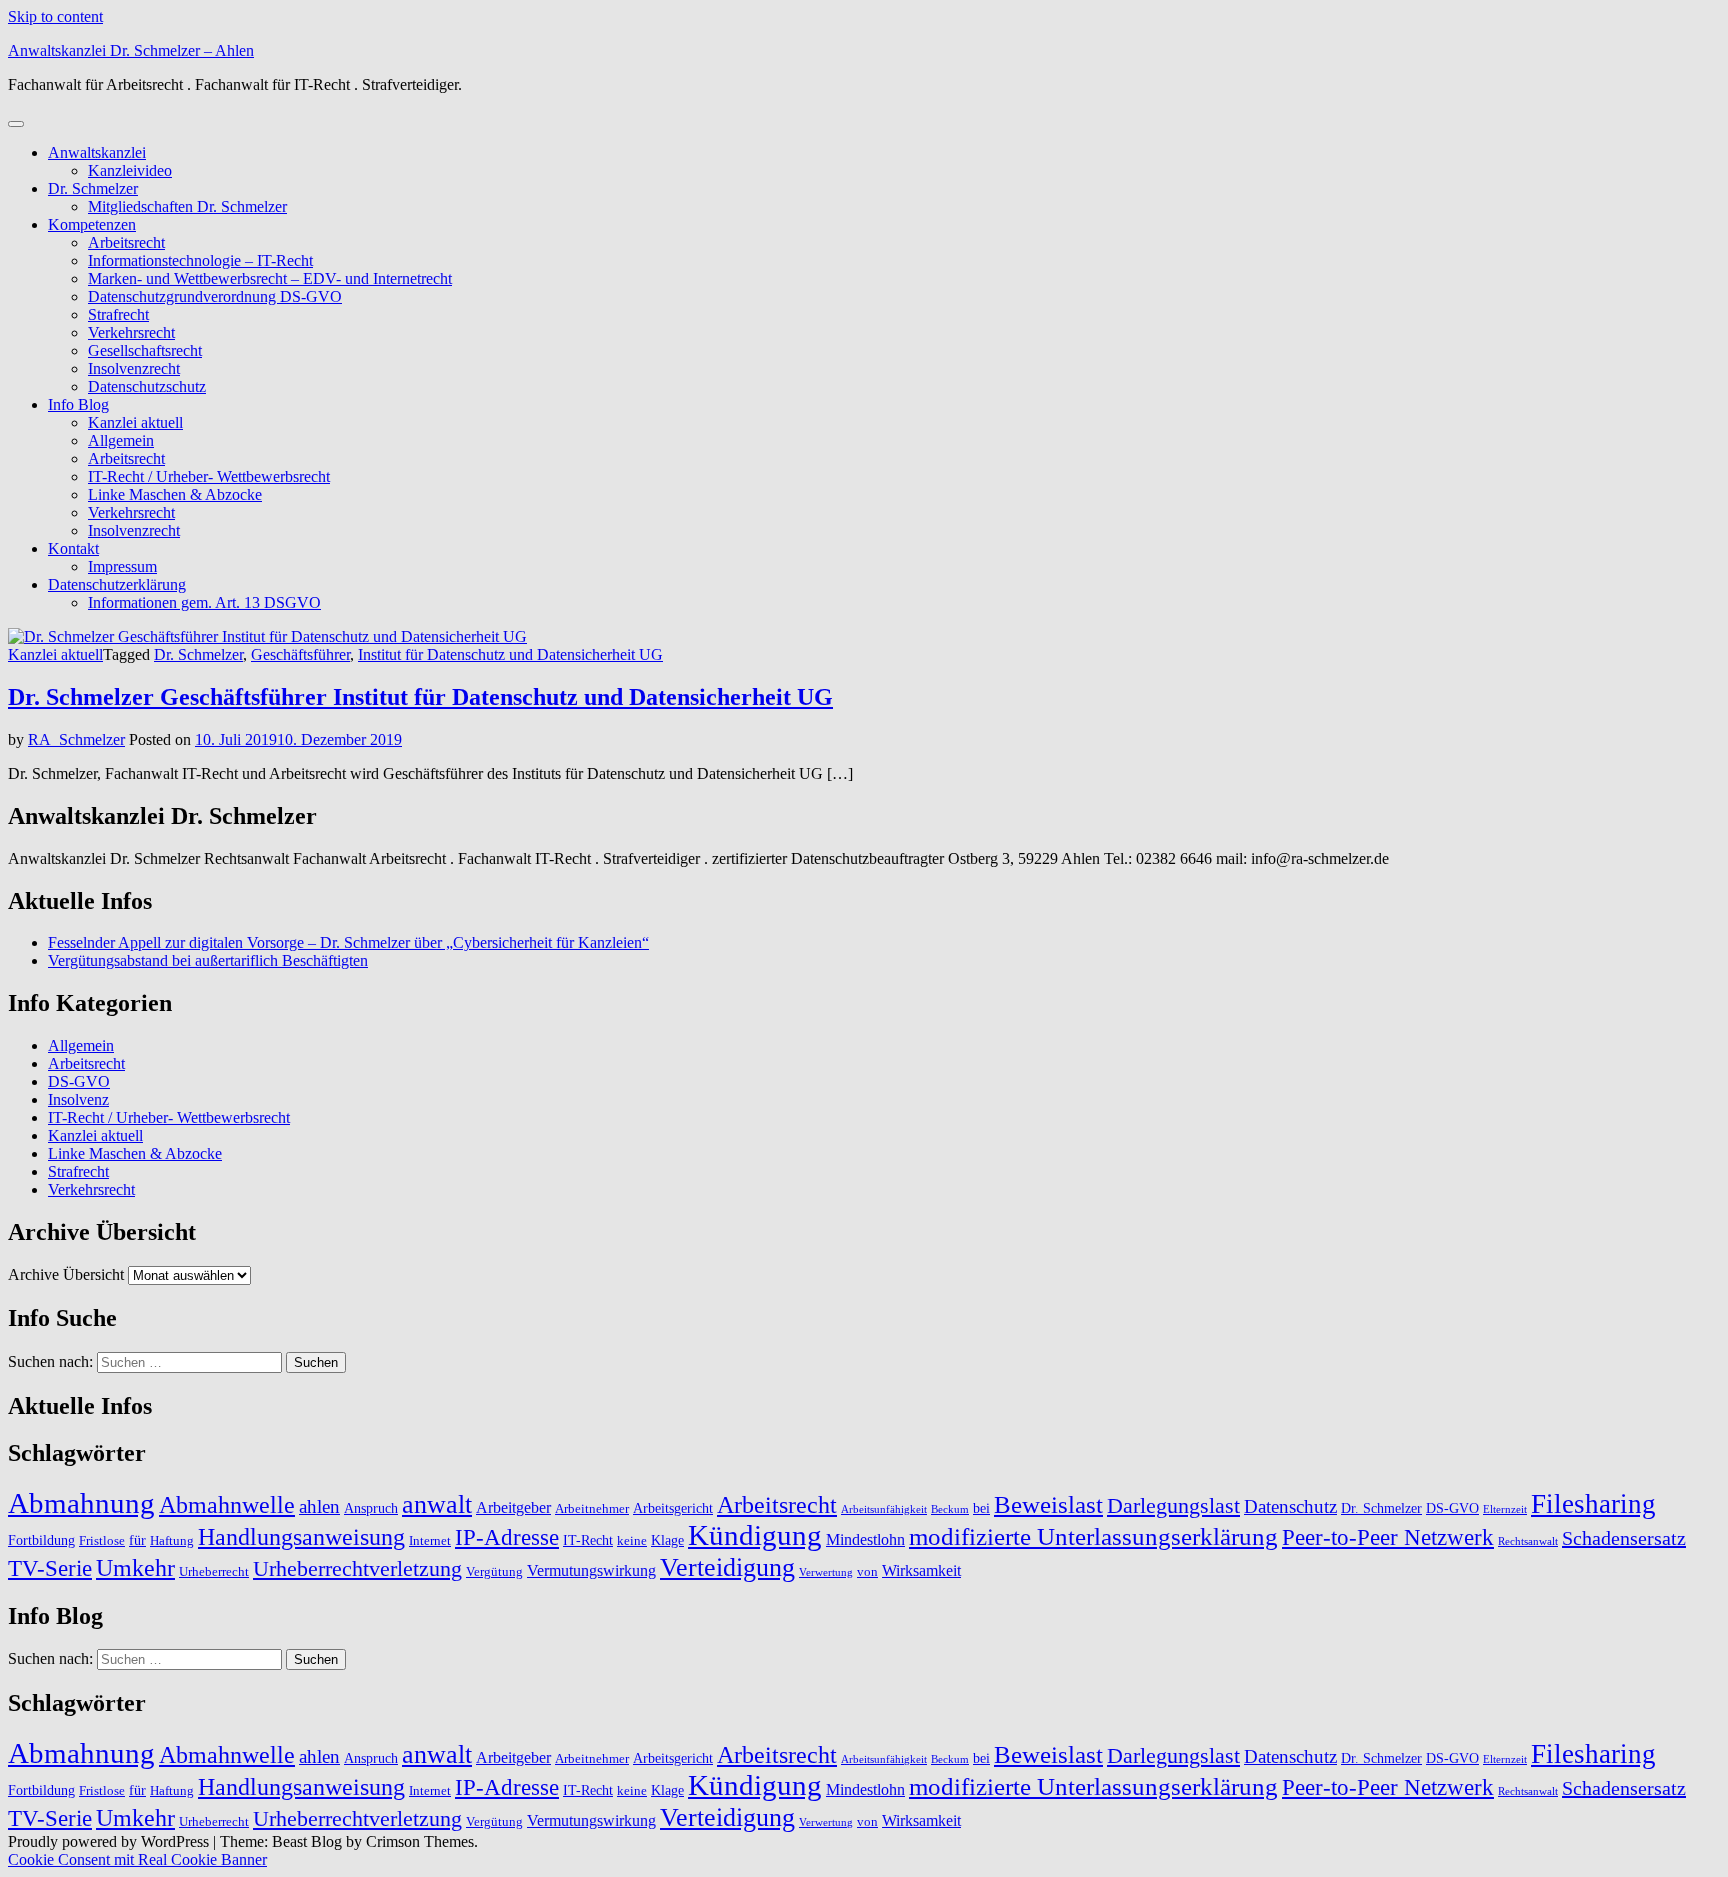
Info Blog (78, 404)
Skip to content (55, 16)
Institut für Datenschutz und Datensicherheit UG (510, 654)
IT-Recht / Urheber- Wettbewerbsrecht (209, 476)
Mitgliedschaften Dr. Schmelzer (187, 206)
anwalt (437, 1504)
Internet (430, 1541)
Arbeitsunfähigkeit (884, 1509)
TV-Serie (50, 1568)
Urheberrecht (214, 1572)
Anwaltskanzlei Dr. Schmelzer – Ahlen (131, 50)
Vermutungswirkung (591, 1570)
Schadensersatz (1624, 1538)
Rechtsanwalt (1528, 1541)
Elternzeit (1505, 1509)
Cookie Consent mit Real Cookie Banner (137, 1859)
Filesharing (1593, 1504)
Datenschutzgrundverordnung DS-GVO (215, 296)
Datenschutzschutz (147, 386)
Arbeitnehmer (592, 1509)
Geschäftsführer (300, 654)
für (137, 1540)
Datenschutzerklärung (117, 584)
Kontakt (73, 548)
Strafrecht (118, 314)
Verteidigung (727, 1567)
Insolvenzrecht (134, 368)
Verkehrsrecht (131, 332)
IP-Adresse (507, 1537)
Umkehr (135, 1567)
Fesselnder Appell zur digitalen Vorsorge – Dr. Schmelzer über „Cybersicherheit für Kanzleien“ (348, 942)
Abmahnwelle (227, 1505)
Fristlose (102, 1541)
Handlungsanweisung (301, 1536)
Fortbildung (41, 1540)
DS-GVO (79, 1081)
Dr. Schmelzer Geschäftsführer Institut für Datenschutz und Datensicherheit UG (420, 697)
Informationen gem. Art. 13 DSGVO (204, 602)
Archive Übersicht (66, 1274)
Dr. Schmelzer (93, 188)
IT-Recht (588, 1540)
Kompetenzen (92, 224)
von (867, 1572)
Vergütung (494, 1572)
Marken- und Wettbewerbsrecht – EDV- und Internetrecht (270, 278)
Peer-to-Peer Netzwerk (1388, 1537)
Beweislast (1048, 1504)
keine (632, 1541)
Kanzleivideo (130, 170)
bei (981, 1508)
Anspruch (371, 1508)
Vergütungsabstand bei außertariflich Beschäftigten (208, 960)
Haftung (172, 1541)
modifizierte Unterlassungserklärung (1093, 1536)
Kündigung (755, 1535)
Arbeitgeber (513, 1507)
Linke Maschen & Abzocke (175, 494)
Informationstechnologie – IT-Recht (200, 260)
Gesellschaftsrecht (145, 350)
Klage (667, 1540)
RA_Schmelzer (76, 739)
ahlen (319, 1506)
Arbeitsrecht (126, 242)
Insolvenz (78, 1099)
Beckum (950, 1509)
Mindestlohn (865, 1539)
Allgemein (121, 440)
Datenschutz (1290, 1506)
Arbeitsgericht (673, 1508)
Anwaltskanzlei (97, 152)
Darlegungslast (1173, 1506)
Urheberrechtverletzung (357, 1568)
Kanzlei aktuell (135, 422)
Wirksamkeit (921, 1570)
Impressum (122, 566)
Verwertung (826, 1572)
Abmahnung (81, 1503)
